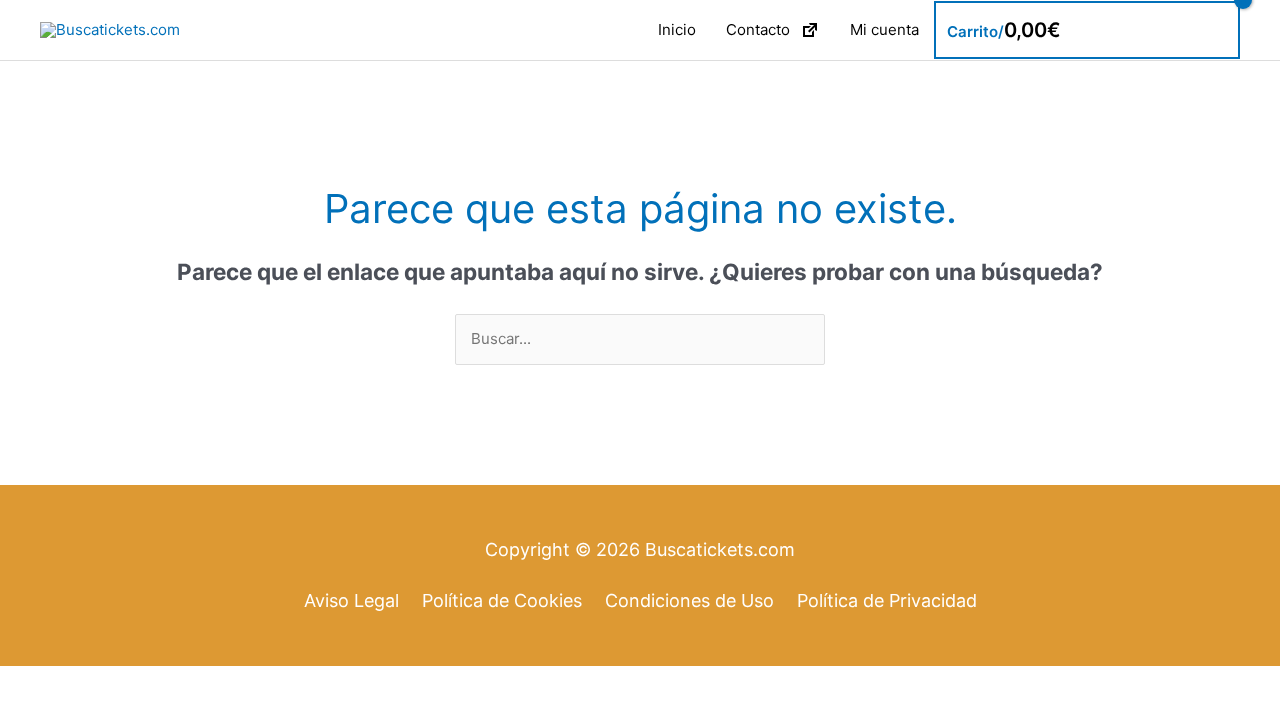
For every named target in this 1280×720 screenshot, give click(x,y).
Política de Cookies (502, 600)
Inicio (677, 29)
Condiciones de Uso (689, 600)
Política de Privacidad (887, 600)
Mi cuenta (884, 29)
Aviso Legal (351, 600)
